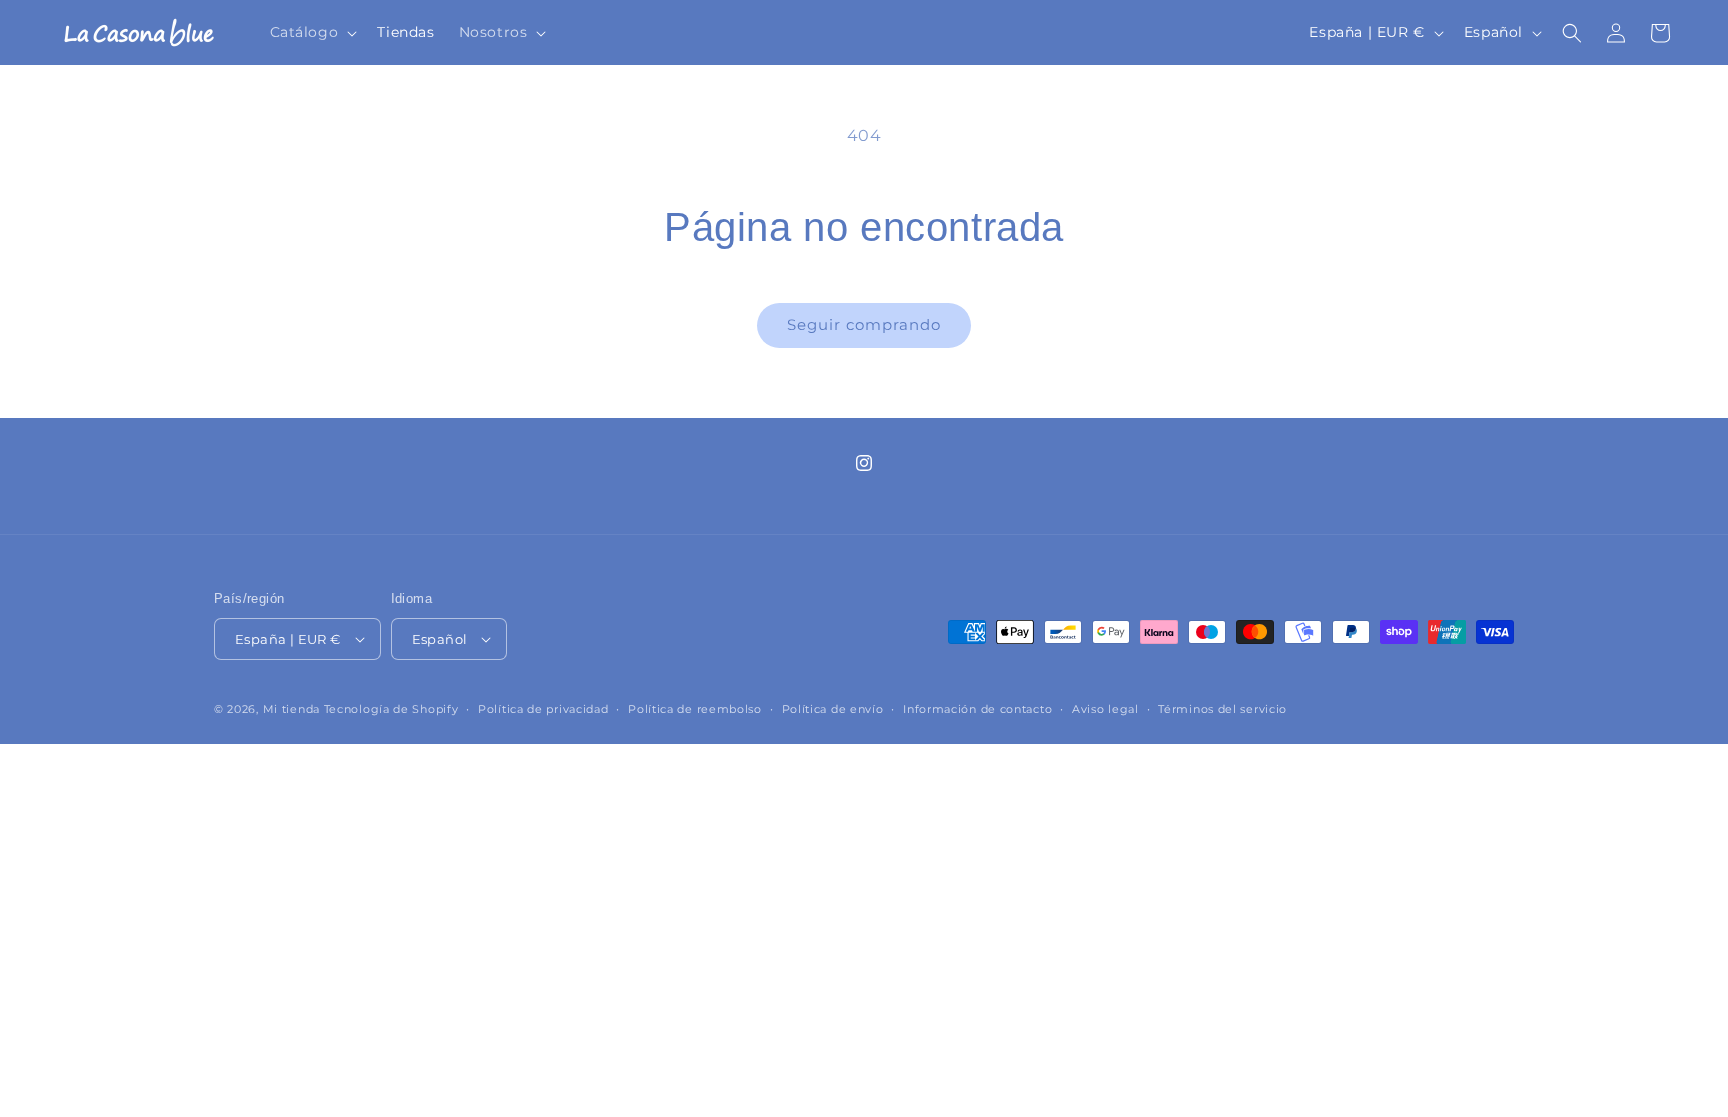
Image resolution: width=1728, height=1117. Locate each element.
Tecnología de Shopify (391, 709)
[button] (312, 32)
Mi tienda (291, 709)
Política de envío (833, 709)
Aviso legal (1105, 709)
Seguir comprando (864, 324)
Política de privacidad (543, 709)
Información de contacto (977, 709)
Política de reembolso (695, 709)
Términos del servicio (1222, 709)
